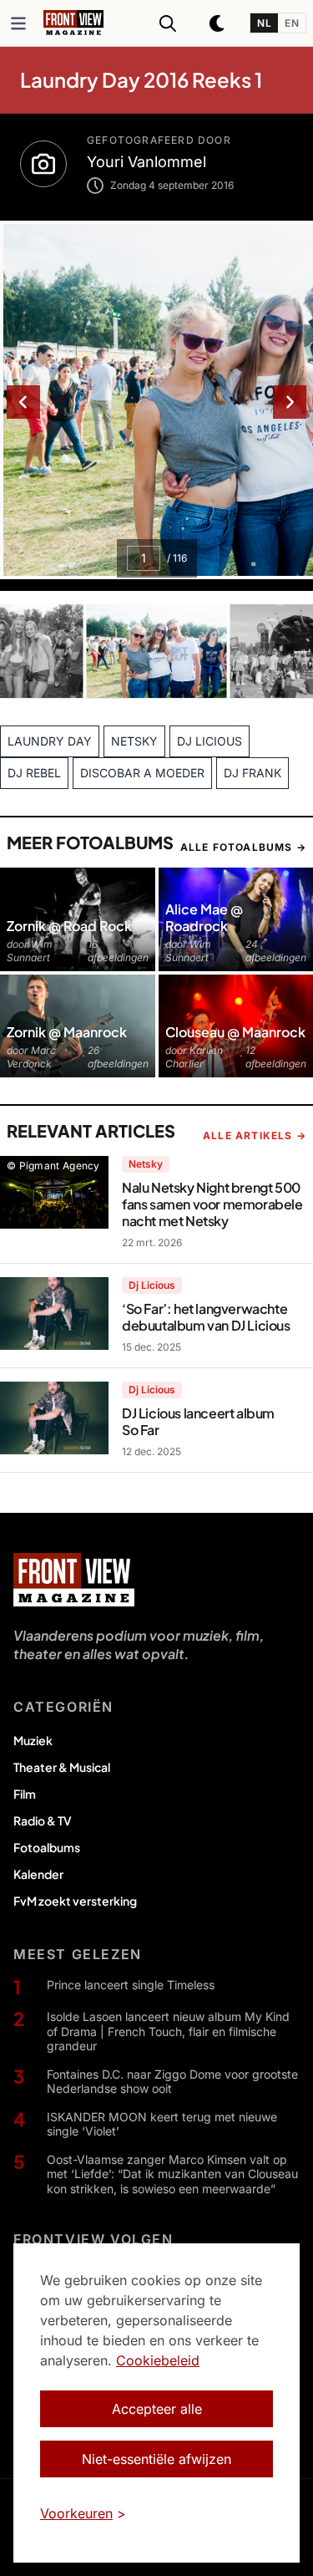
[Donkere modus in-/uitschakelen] (218, 23)
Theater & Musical (62, 1767)
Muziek (33, 1740)
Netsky (146, 1164)
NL (264, 23)
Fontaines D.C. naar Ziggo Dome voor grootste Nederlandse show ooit (172, 2082)
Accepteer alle (157, 2409)
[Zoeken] (168, 23)
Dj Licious (152, 1285)
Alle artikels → (255, 1135)
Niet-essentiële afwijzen (156, 2459)
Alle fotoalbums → (243, 847)
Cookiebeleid (158, 2360)
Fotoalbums (47, 1847)
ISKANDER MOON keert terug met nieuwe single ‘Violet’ (162, 2124)
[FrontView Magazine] (74, 1580)
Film (25, 1794)
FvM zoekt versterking (75, 1901)
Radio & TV (43, 1820)
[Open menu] (18, 23)
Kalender (38, 1874)
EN (292, 23)
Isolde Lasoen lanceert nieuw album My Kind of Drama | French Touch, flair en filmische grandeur (168, 2031)
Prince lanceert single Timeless (131, 1985)
